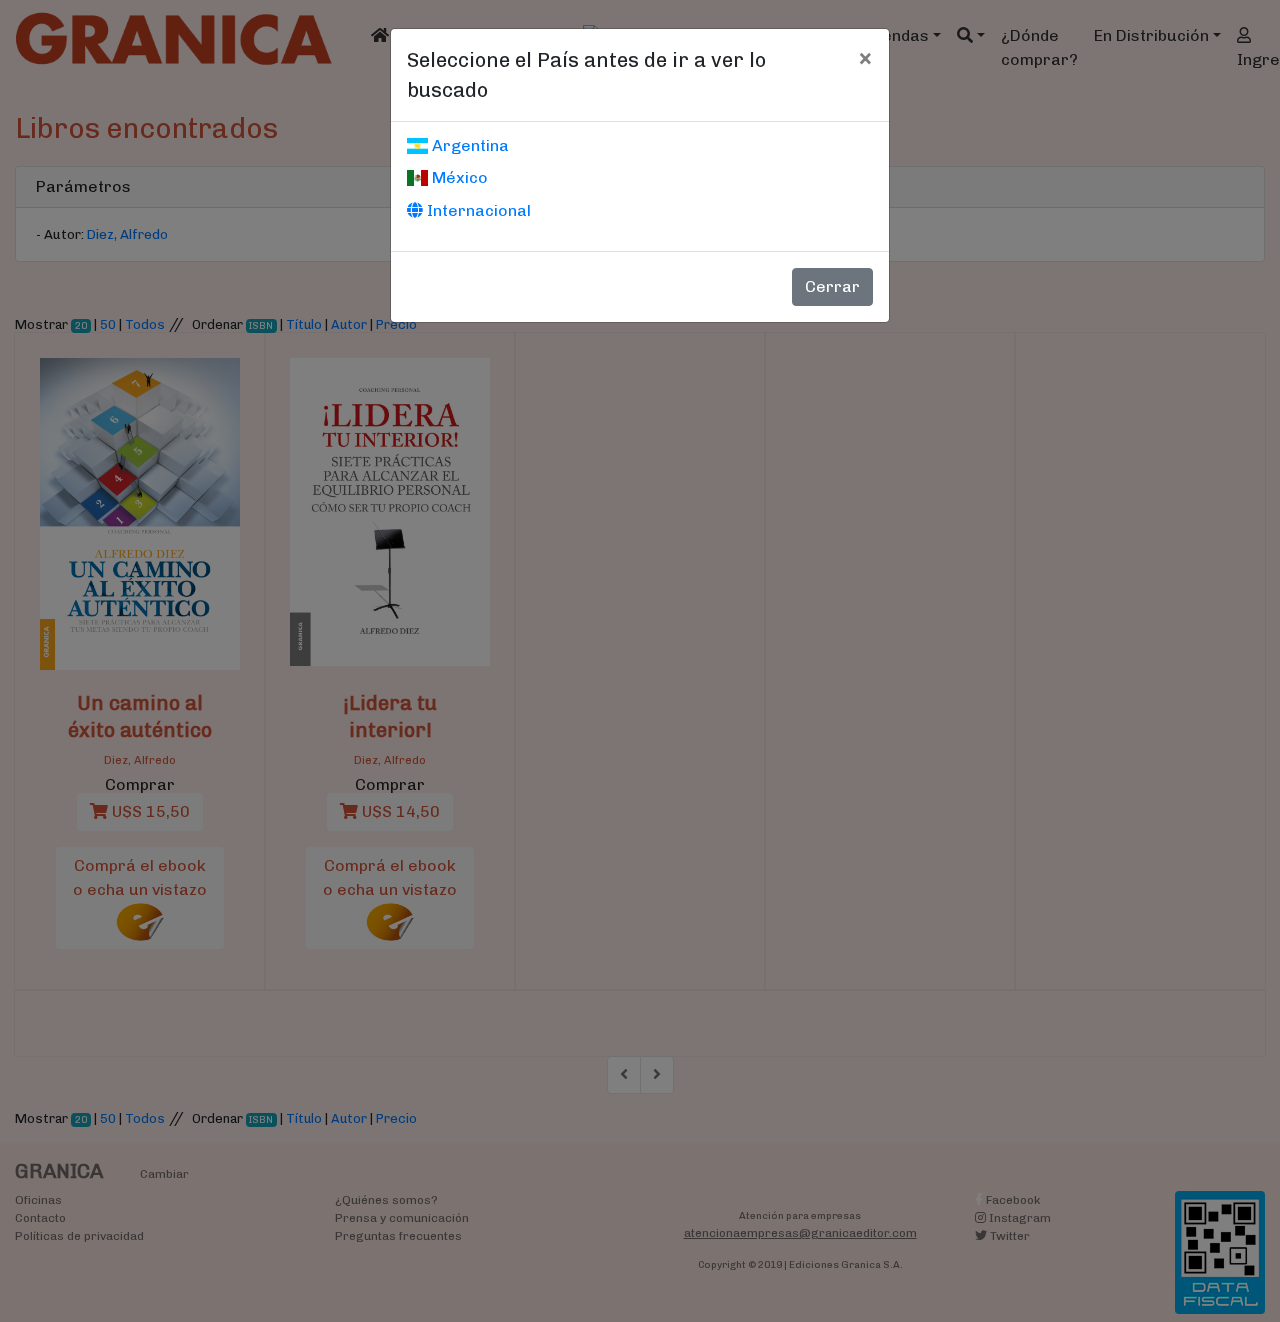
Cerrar (832, 286)
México (458, 177)
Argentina (468, 145)
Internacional (477, 210)
